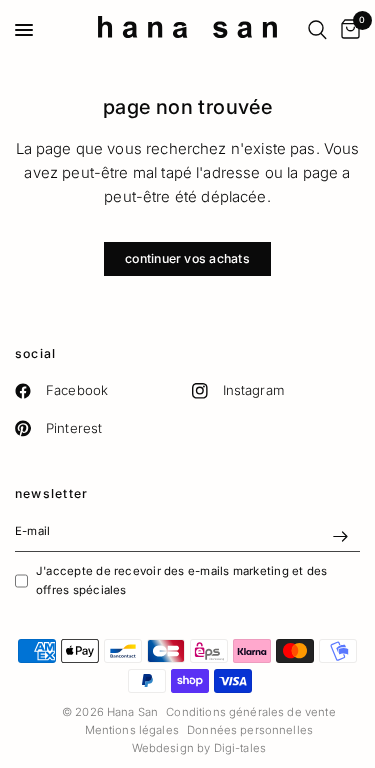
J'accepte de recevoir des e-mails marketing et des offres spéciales (181, 580)
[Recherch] (317, 30)
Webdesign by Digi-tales (199, 748)
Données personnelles (250, 730)
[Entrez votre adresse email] (340, 536)
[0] (347, 30)
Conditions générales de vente (250, 712)
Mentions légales (132, 730)
